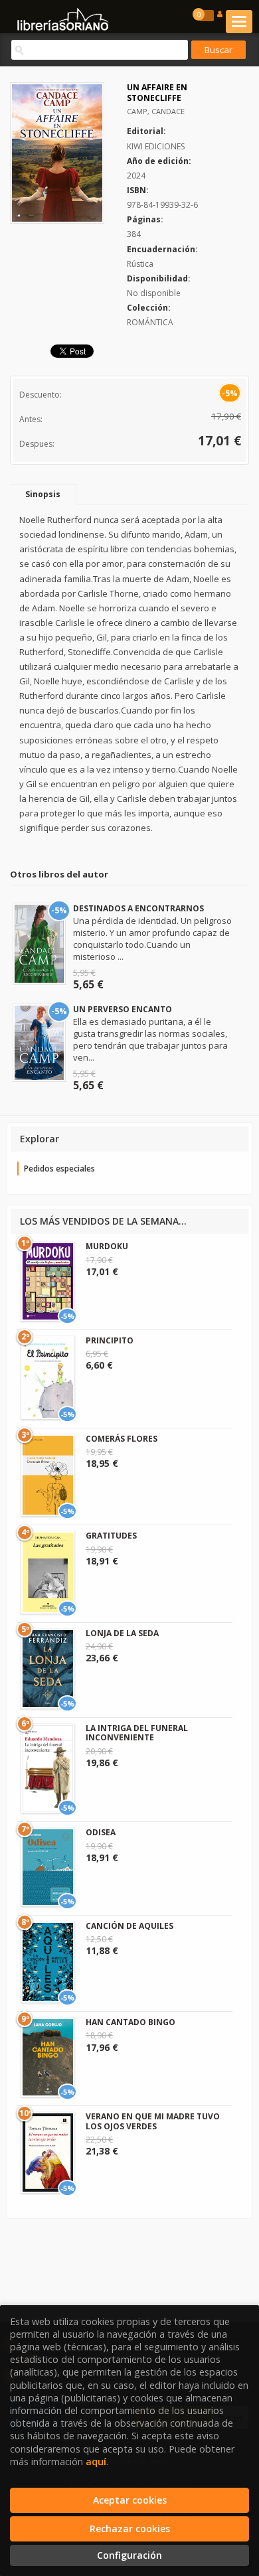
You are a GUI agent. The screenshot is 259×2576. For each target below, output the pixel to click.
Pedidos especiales (59, 1169)
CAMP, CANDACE (156, 111)
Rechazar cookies (130, 2529)
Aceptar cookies (130, 2500)
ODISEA (101, 1832)
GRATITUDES (111, 1536)
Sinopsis (43, 494)
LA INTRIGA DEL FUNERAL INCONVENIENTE (137, 1733)
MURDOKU (107, 1246)
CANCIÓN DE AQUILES (129, 1926)
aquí (96, 2462)
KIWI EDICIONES (156, 146)
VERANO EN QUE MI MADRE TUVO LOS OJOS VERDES (153, 2121)
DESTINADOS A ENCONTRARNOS (138, 908)
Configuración (129, 2555)
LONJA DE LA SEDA (122, 1633)
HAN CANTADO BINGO (130, 2022)
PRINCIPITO (110, 1340)
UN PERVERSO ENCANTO (123, 1009)
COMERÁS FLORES (122, 1439)
